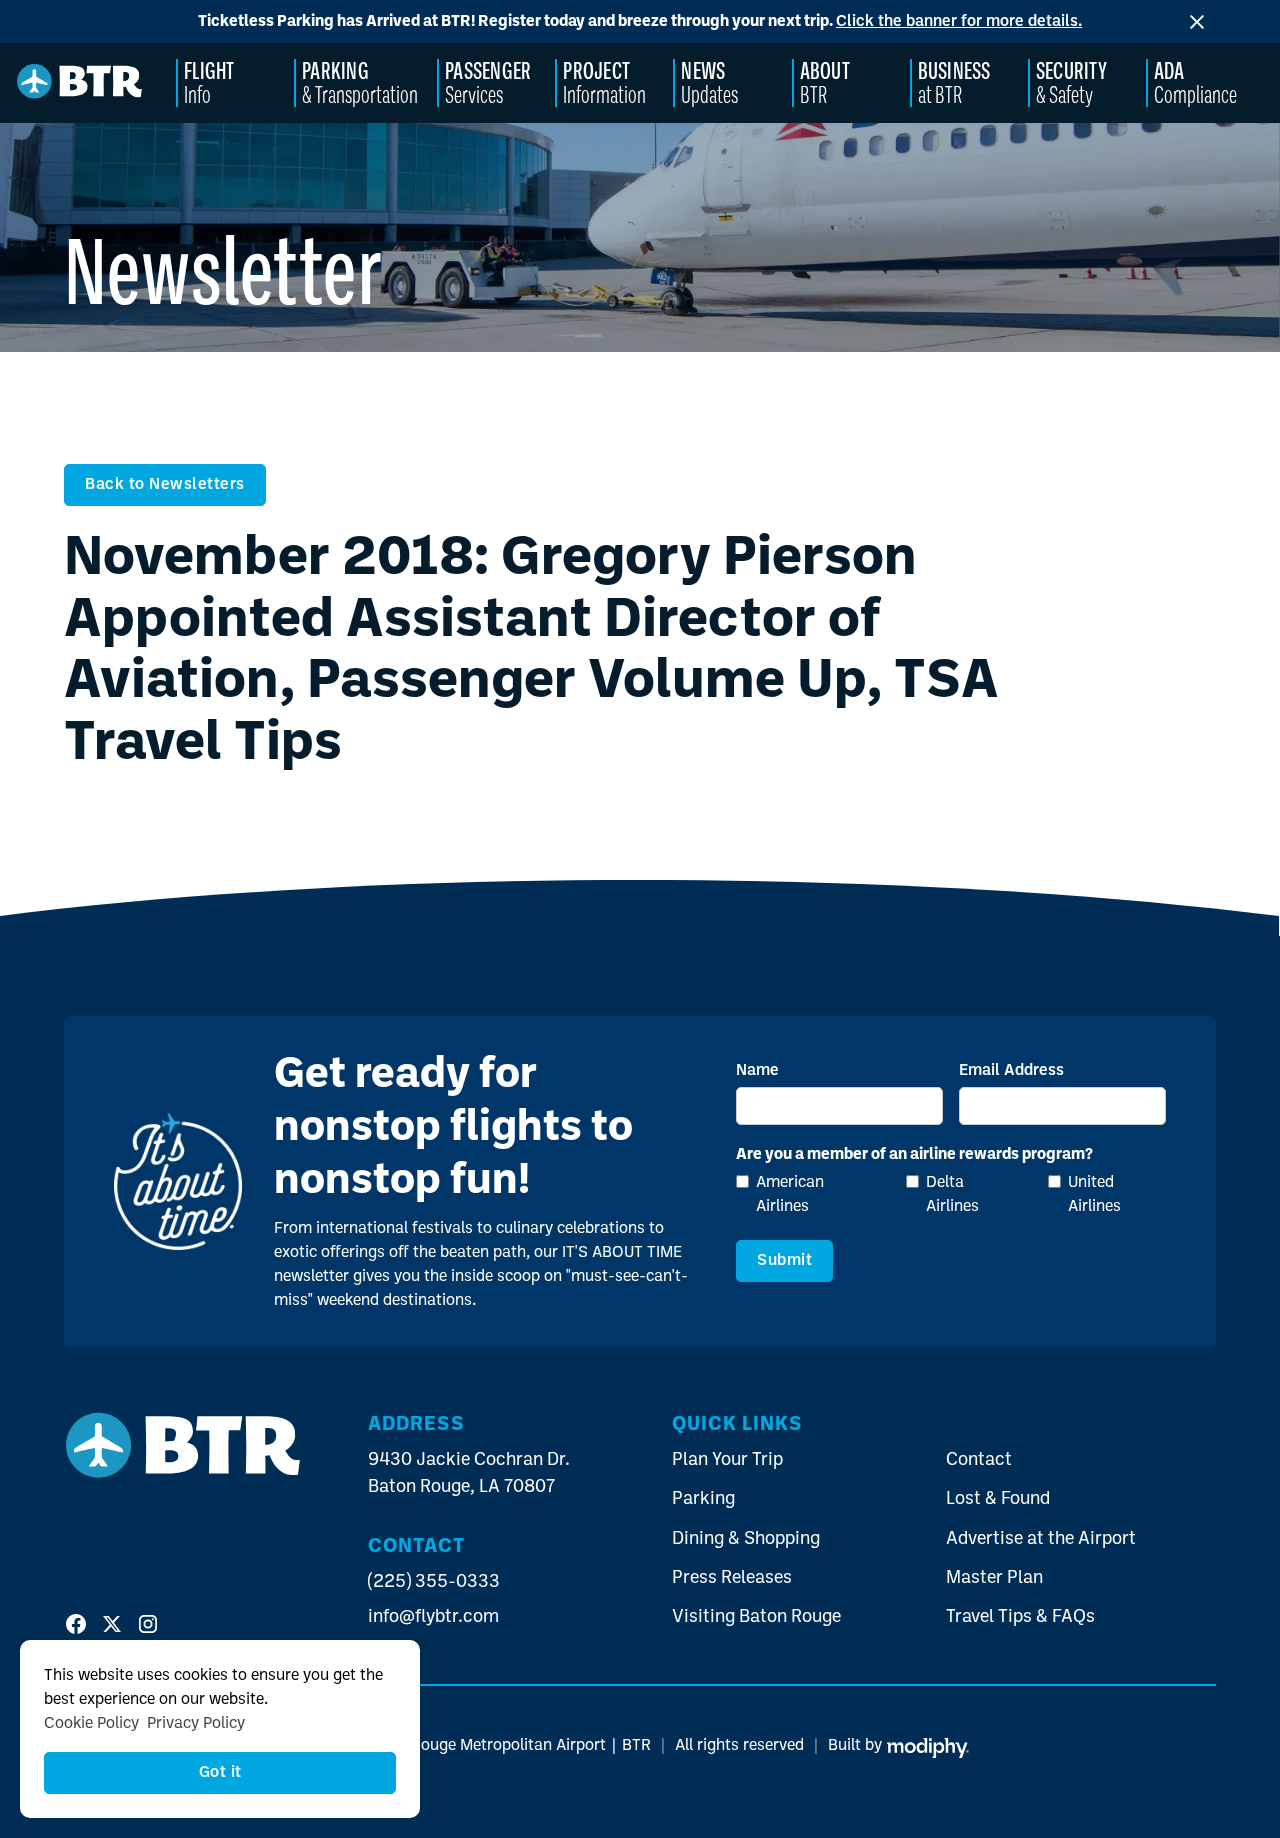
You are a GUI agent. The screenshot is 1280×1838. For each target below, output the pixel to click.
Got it (220, 1773)
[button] (235, 83)
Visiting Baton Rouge (756, 1617)
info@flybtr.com (433, 1617)
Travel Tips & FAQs (1020, 1617)
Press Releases (732, 1578)
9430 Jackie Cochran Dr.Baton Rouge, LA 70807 (469, 1474)
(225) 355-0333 (434, 1582)
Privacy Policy (196, 1724)
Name (757, 1071)
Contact (979, 1460)
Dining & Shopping (746, 1539)
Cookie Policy (91, 1724)
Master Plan (994, 1578)
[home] (80, 83)
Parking (703, 1499)
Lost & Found (998, 1499)
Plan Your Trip (727, 1460)
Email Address (1011, 1071)
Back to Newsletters (165, 485)
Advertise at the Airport (1041, 1539)
